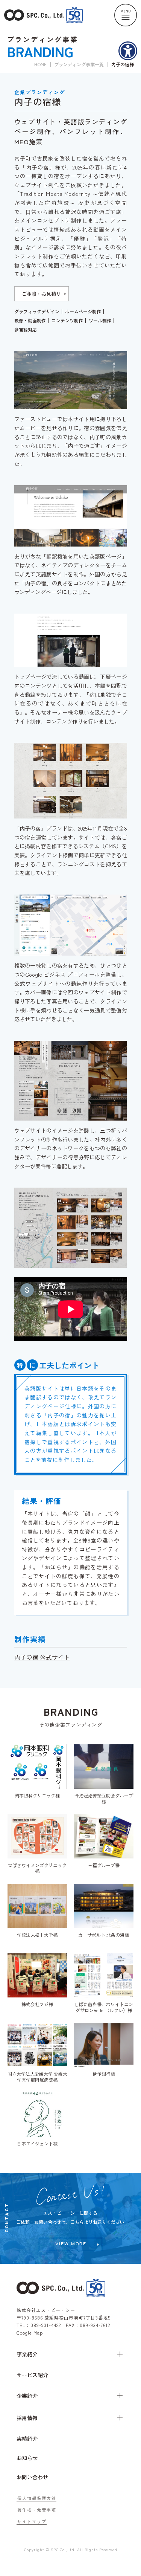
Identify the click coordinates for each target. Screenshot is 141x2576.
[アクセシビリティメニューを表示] (128, 51)
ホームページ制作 (83, 312)
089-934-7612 (95, 2325)
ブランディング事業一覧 (79, 64)
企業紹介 (27, 2396)
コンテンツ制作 (67, 321)
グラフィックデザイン (37, 312)
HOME (40, 64)
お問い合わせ (32, 2477)
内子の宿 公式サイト (42, 1657)
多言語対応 (26, 330)
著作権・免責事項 (37, 2510)
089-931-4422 (46, 2325)
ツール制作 (100, 321)
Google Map (30, 2332)
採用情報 (27, 2418)
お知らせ (27, 2458)
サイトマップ (32, 2522)
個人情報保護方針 (37, 2498)
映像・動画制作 (30, 321)
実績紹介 (27, 2439)
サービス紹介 (32, 2375)
